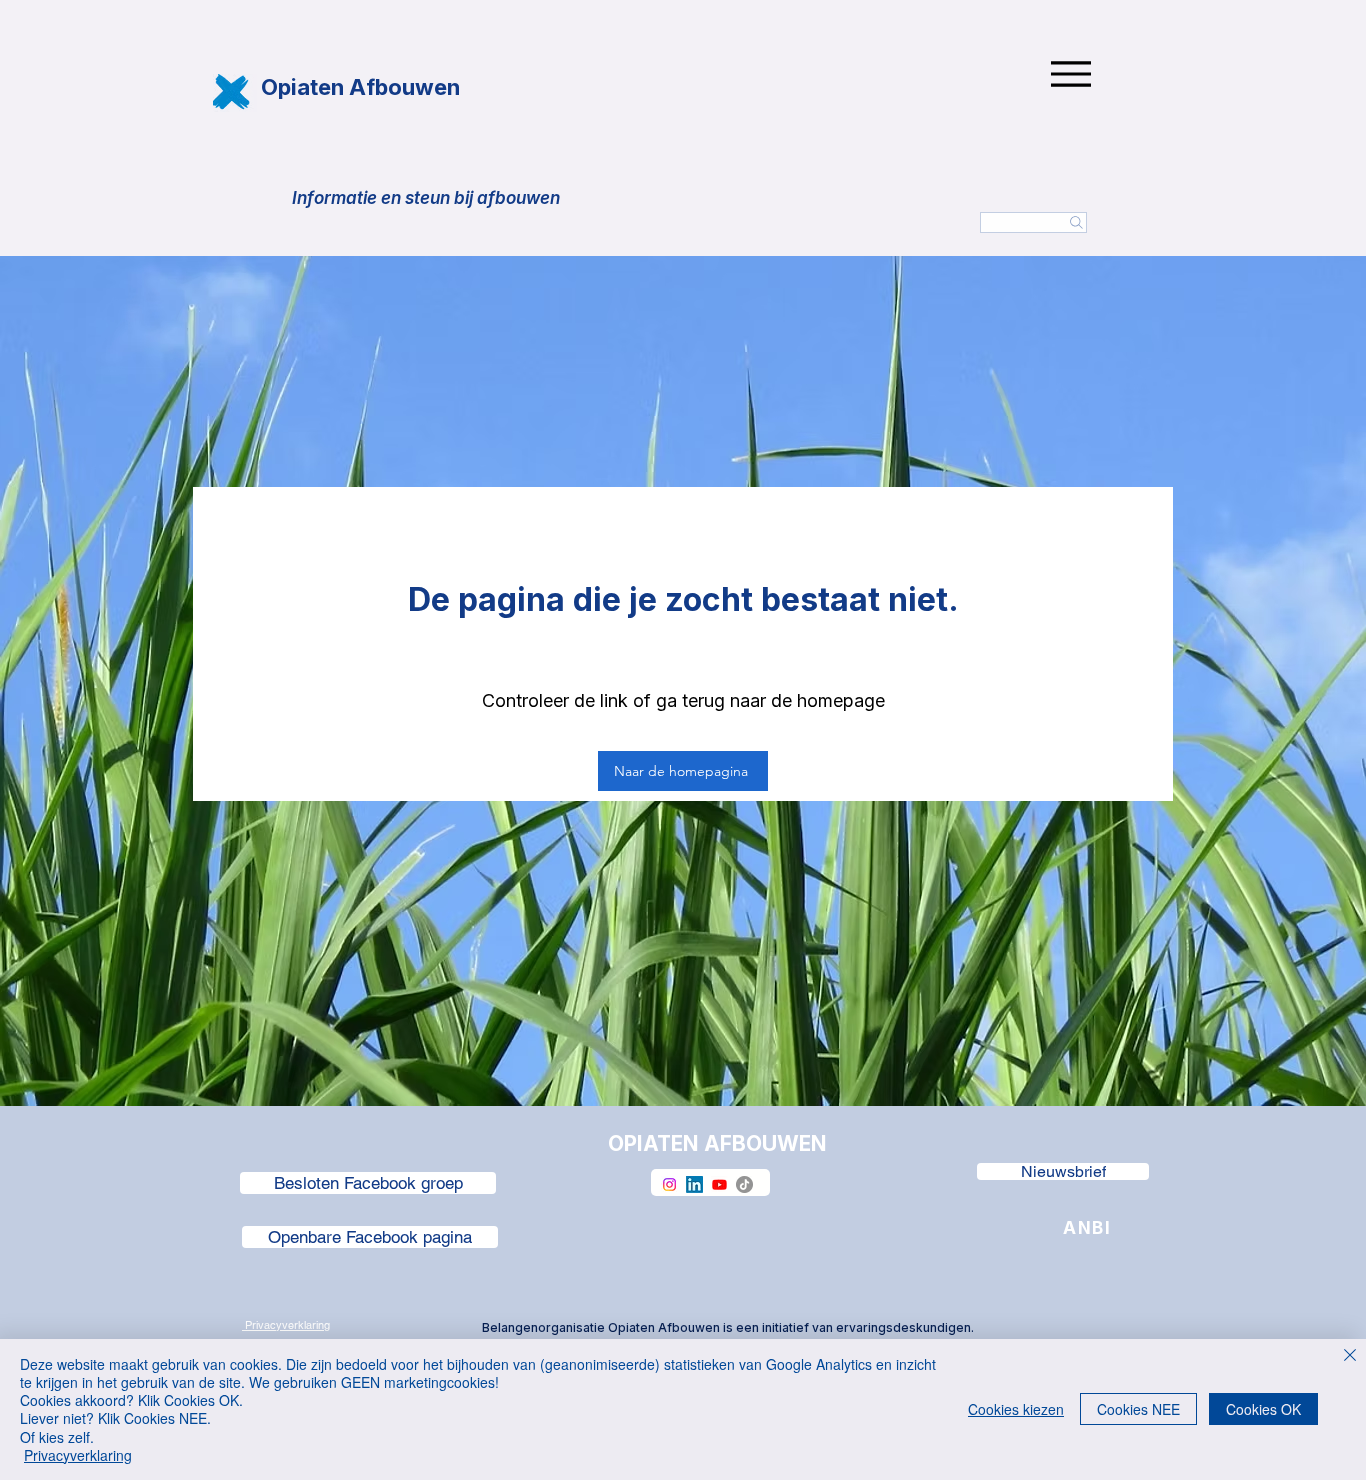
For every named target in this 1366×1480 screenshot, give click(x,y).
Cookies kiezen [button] (1016, 1409)
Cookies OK (1263, 1409)
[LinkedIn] (694, 1184)
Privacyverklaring (78, 1455)
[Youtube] (719, 1184)
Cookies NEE (1138, 1409)
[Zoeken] (1033, 222)
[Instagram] (669, 1184)
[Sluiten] (1350, 1356)
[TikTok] (744, 1184)
